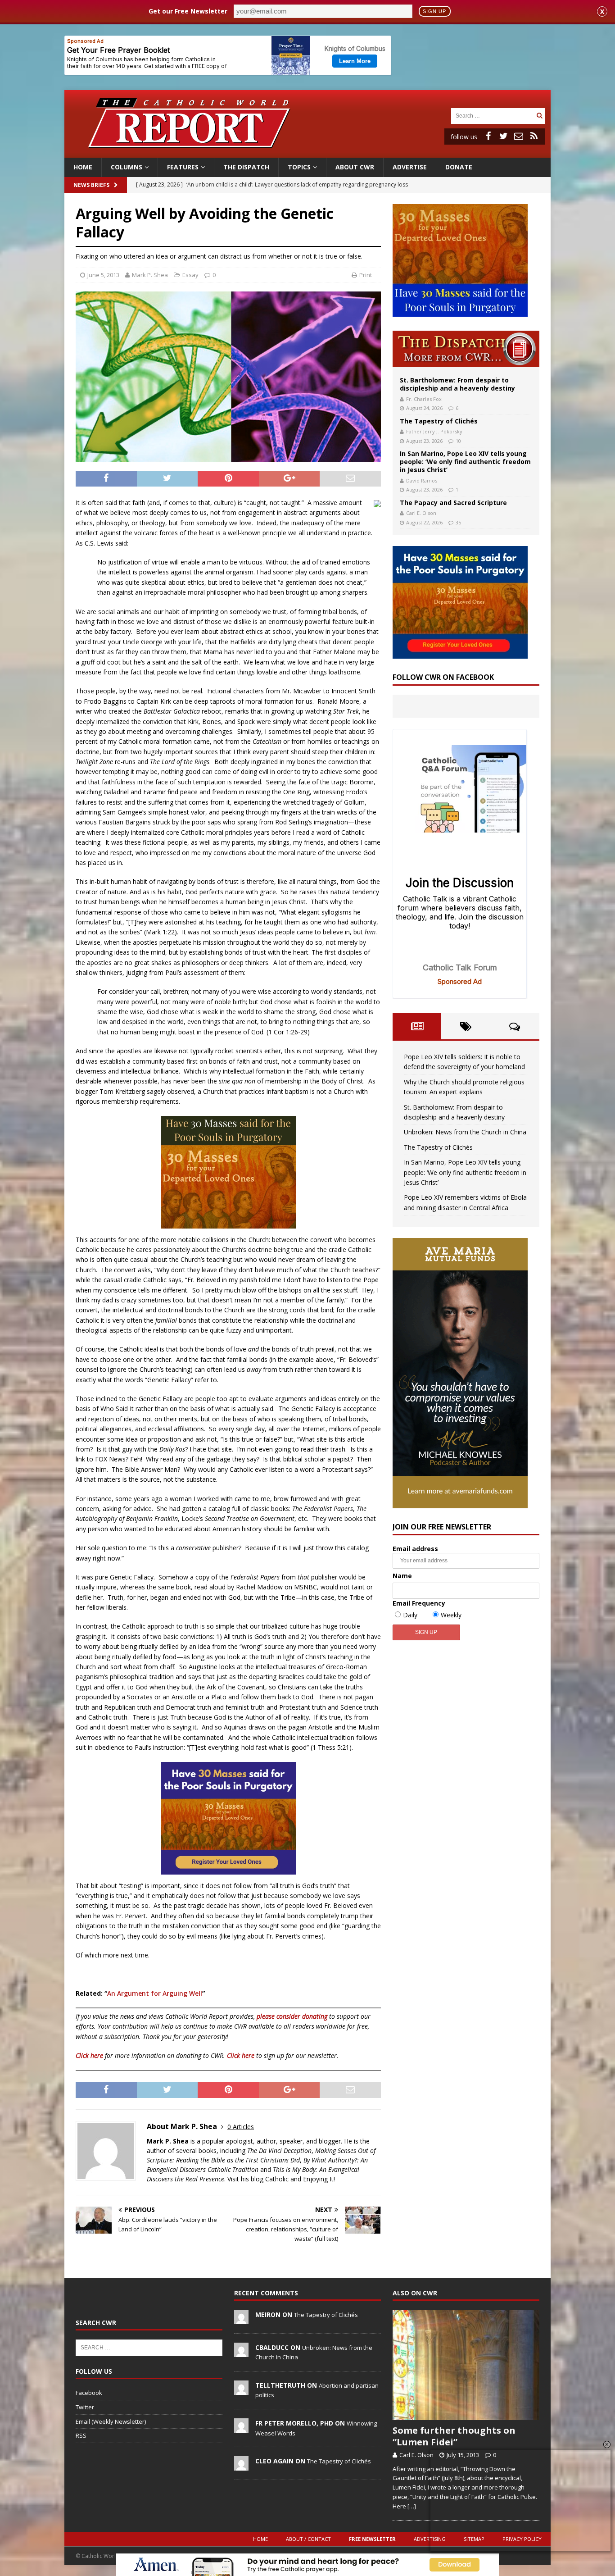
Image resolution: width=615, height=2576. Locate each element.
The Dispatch (246, 167)
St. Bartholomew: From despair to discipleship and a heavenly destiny (457, 384)
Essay (190, 275)
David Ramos (422, 480)
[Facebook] (488, 136)
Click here (89, 2055)
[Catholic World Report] (307, 152)
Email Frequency (419, 1603)
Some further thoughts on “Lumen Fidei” (454, 2436)
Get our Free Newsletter (188, 11)
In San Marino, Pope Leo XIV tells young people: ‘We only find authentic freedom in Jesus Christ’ (465, 462)
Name (402, 1576)
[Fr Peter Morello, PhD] (241, 2428)
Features (183, 167)
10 (458, 441)
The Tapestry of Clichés (439, 421)
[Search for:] (493, 115)
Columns (127, 167)
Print (366, 275)
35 (458, 522)
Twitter (85, 2407)
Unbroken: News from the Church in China (465, 1132)
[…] (412, 2506)
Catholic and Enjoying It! (300, 2179)
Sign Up (434, 11)
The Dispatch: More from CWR (466, 349)
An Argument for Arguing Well (155, 1993)
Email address (415, 1549)
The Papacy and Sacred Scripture (453, 503)
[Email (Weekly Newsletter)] (519, 136)
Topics (299, 167)
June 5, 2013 (103, 275)
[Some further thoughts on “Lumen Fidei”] (466, 2365)
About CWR (355, 167)
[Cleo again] (241, 2466)
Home (83, 167)
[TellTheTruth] (241, 2390)
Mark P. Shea (150, 275)
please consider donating (292, 2016)
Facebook (89, 2393)
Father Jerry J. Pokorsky (434, 431)
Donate (459, 167)
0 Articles (241, 2127)
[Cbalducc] (241, 2352)
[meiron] (241, 2319)
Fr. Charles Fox (424, 399)
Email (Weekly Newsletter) (111, 2421)
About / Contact (308, 2539)
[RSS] (534, 136)
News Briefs (91, 185)
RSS (81, 2435)
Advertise (410, 167)
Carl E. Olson (421, 513)
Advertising (430, 2539)
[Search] (539, 116)
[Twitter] (503, 136)
